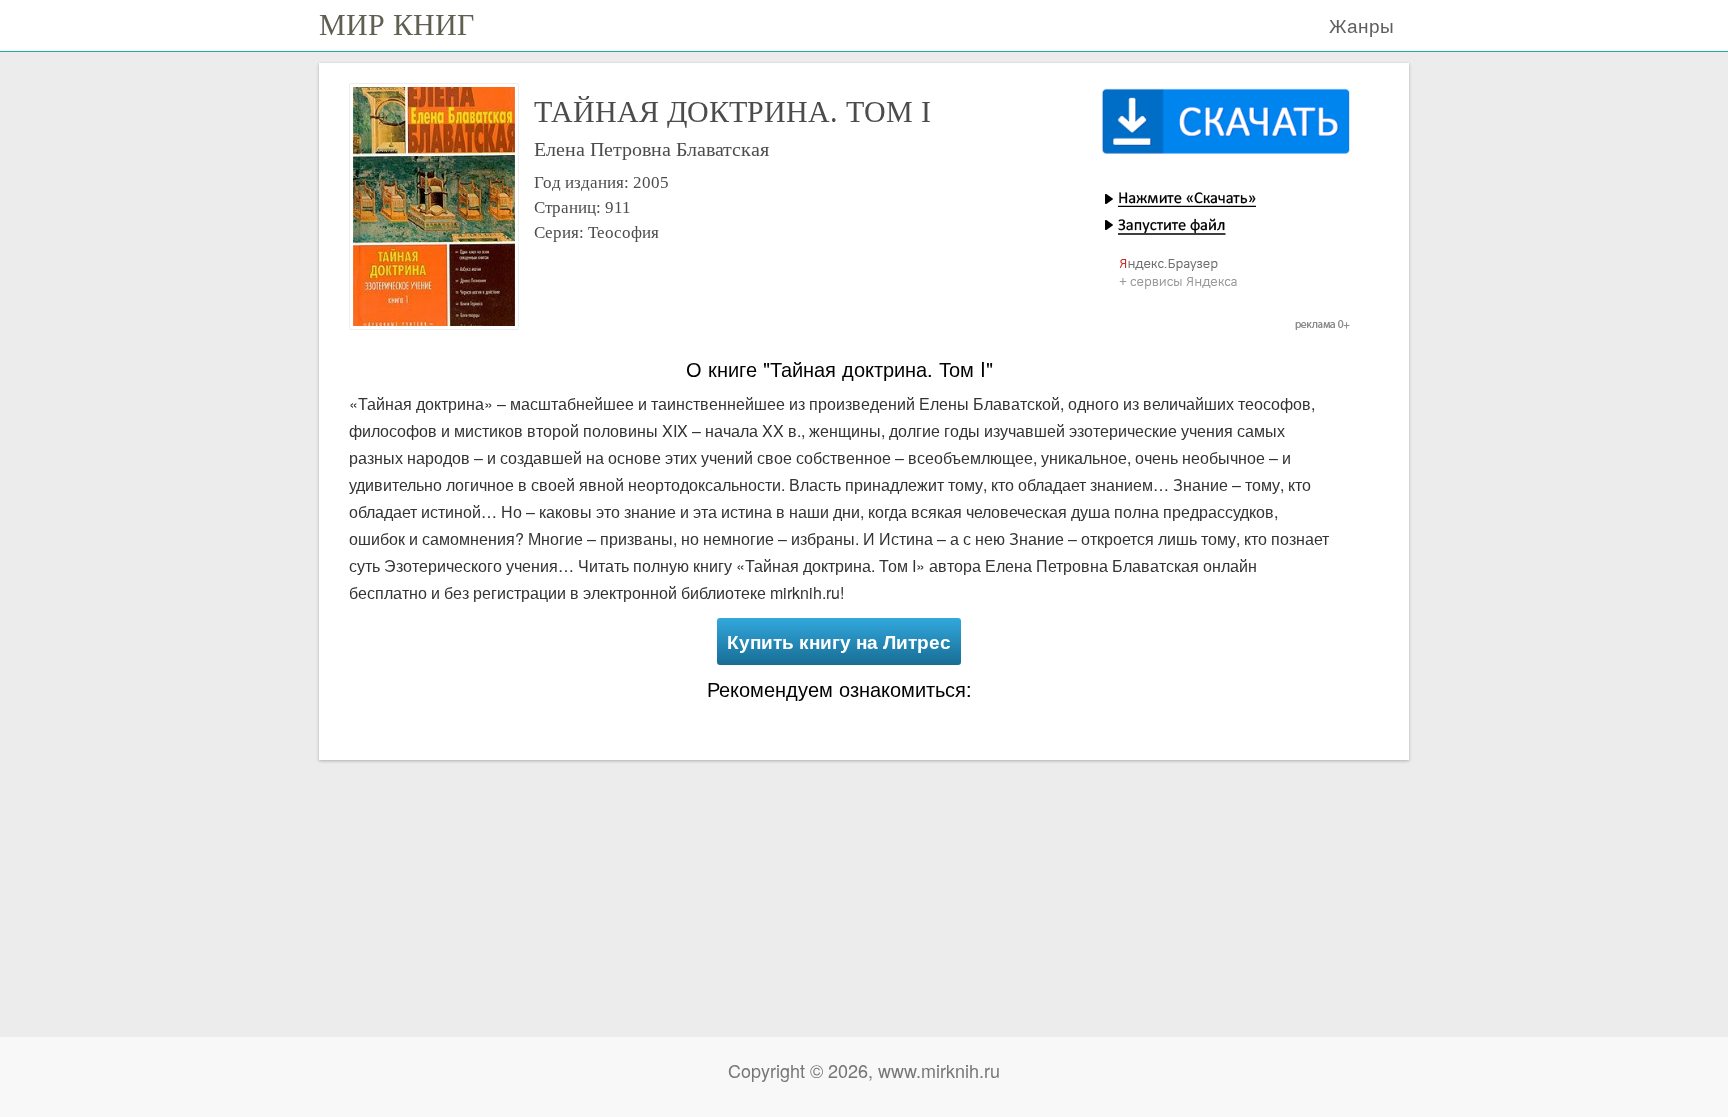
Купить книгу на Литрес (839, 641)
